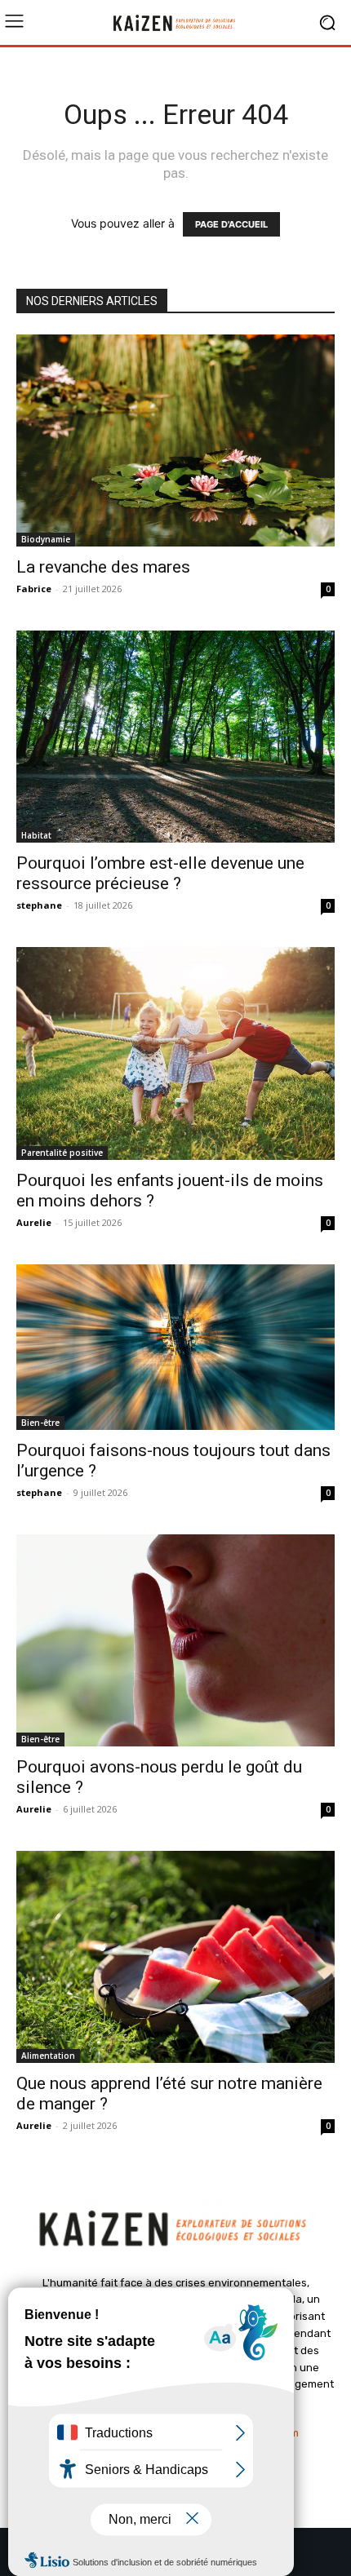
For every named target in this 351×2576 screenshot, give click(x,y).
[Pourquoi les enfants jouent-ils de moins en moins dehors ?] (175, 1053)
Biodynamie (46, 539)
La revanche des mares (103, 567)
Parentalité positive (62, 1153)
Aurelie (34, 1222)
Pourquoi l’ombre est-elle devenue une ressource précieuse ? (160, 873)
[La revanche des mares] (175, 440)
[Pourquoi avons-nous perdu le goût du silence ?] (175, 1640)
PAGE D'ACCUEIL (231, 224)
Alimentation (48, 2056)
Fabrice (34, 589)
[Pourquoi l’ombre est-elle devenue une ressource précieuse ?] (175, 737)
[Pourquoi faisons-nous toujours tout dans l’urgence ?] (175, 1348)
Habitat (36, 835)
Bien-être (40, 1423)
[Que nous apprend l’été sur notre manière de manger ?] (175, 1957)
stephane (39, 905)
